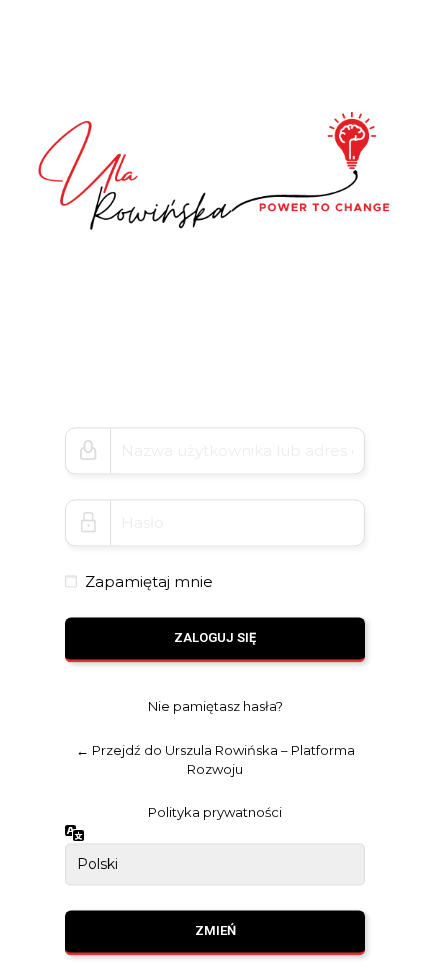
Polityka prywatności (215, 813)
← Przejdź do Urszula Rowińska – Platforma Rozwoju (215, 759)
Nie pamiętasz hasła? (215, 707)
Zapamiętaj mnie (149, 581)
